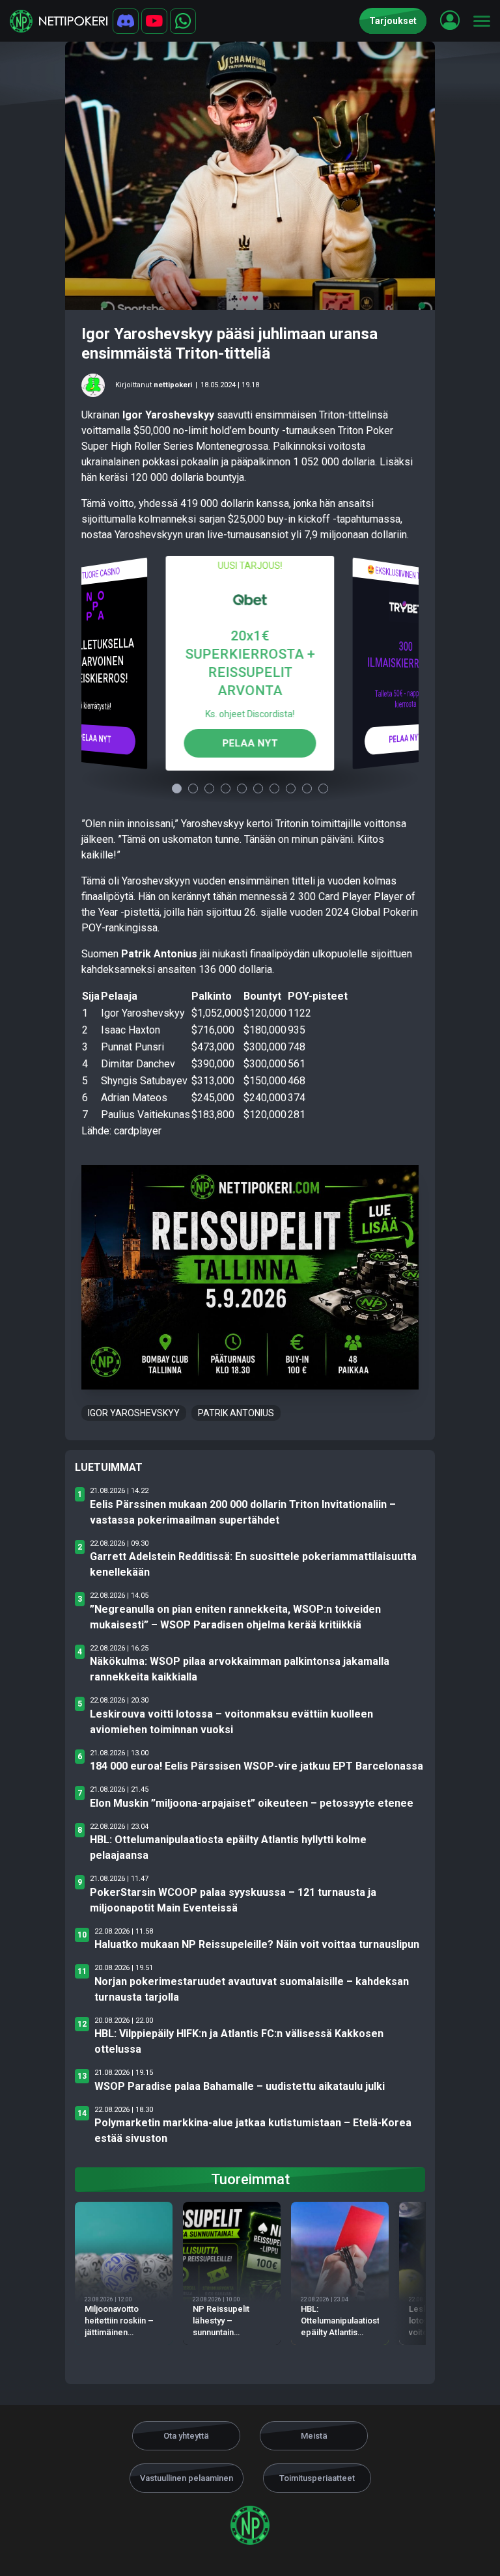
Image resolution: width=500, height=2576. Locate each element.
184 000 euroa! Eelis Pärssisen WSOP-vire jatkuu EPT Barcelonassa (257, 1766)
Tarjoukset (393, 21)
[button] (450, 20)
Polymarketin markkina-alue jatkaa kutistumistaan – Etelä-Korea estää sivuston (253, 2131)
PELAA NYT (94, 738)
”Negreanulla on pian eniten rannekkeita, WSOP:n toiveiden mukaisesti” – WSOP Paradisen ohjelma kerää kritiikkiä (235, 1617)
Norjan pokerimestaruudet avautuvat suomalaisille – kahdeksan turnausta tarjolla (252, 1989)
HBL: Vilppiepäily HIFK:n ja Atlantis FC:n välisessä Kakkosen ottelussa (239, 2041)
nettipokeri (173, 385)
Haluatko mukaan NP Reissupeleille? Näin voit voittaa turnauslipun (257, 1944)
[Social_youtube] (154, 21)
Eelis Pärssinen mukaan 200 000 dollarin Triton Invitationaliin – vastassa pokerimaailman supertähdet (243, 1512)
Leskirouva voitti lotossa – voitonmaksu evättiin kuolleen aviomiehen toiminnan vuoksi (231, 1722)
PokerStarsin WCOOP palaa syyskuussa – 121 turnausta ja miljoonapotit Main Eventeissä (233, 1900)
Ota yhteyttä (186, 2436)
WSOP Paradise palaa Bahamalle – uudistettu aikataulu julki (240, 2086)
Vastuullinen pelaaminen (187, 2478)
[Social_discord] (126, 21)
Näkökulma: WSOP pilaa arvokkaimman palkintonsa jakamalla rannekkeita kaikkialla (240, 1669)
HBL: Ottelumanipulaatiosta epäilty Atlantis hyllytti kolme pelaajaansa (228, 1847)
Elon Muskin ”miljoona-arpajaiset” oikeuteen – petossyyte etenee (252, 1803)
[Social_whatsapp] (183, 21)
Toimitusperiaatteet (317, 2478)
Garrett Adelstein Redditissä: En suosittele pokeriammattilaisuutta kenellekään (253, 1564)
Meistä (314, 2436)
